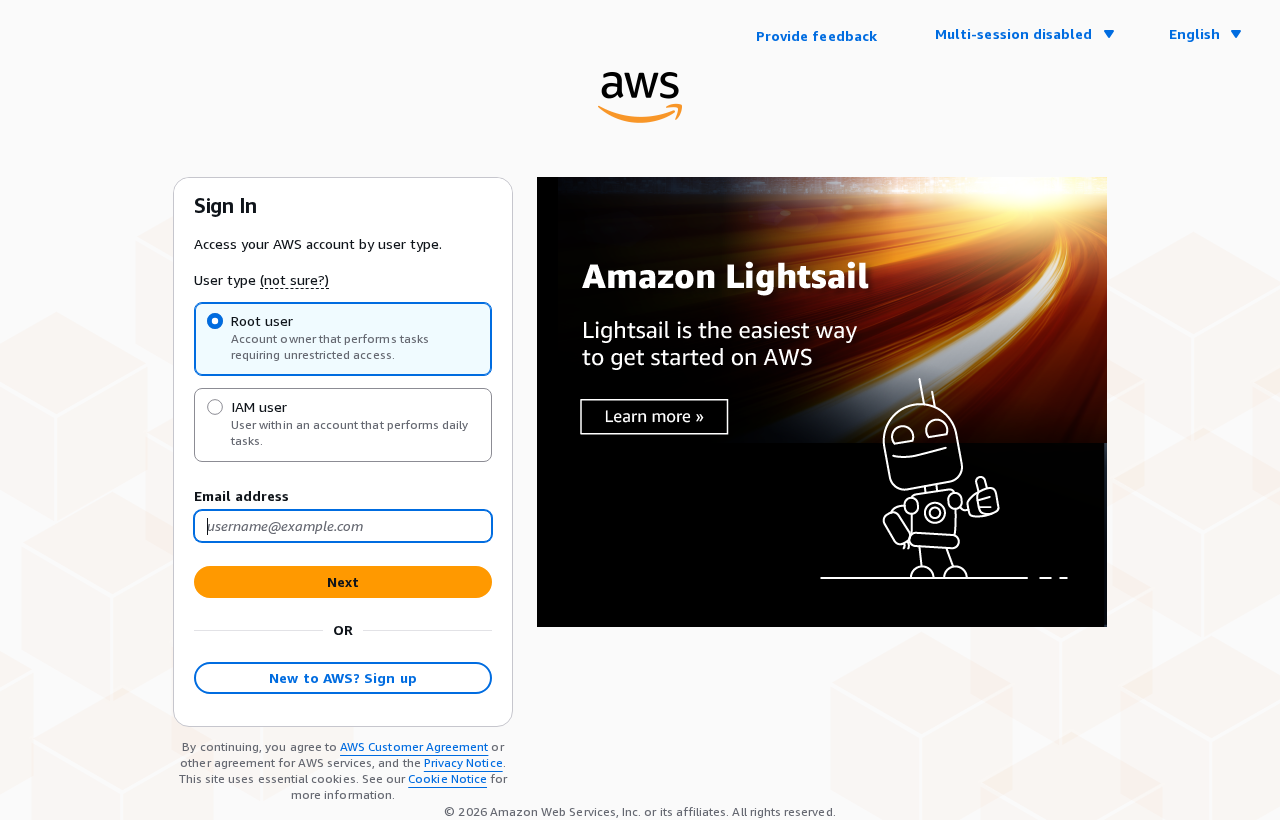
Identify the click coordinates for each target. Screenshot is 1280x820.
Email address (241, 495)
